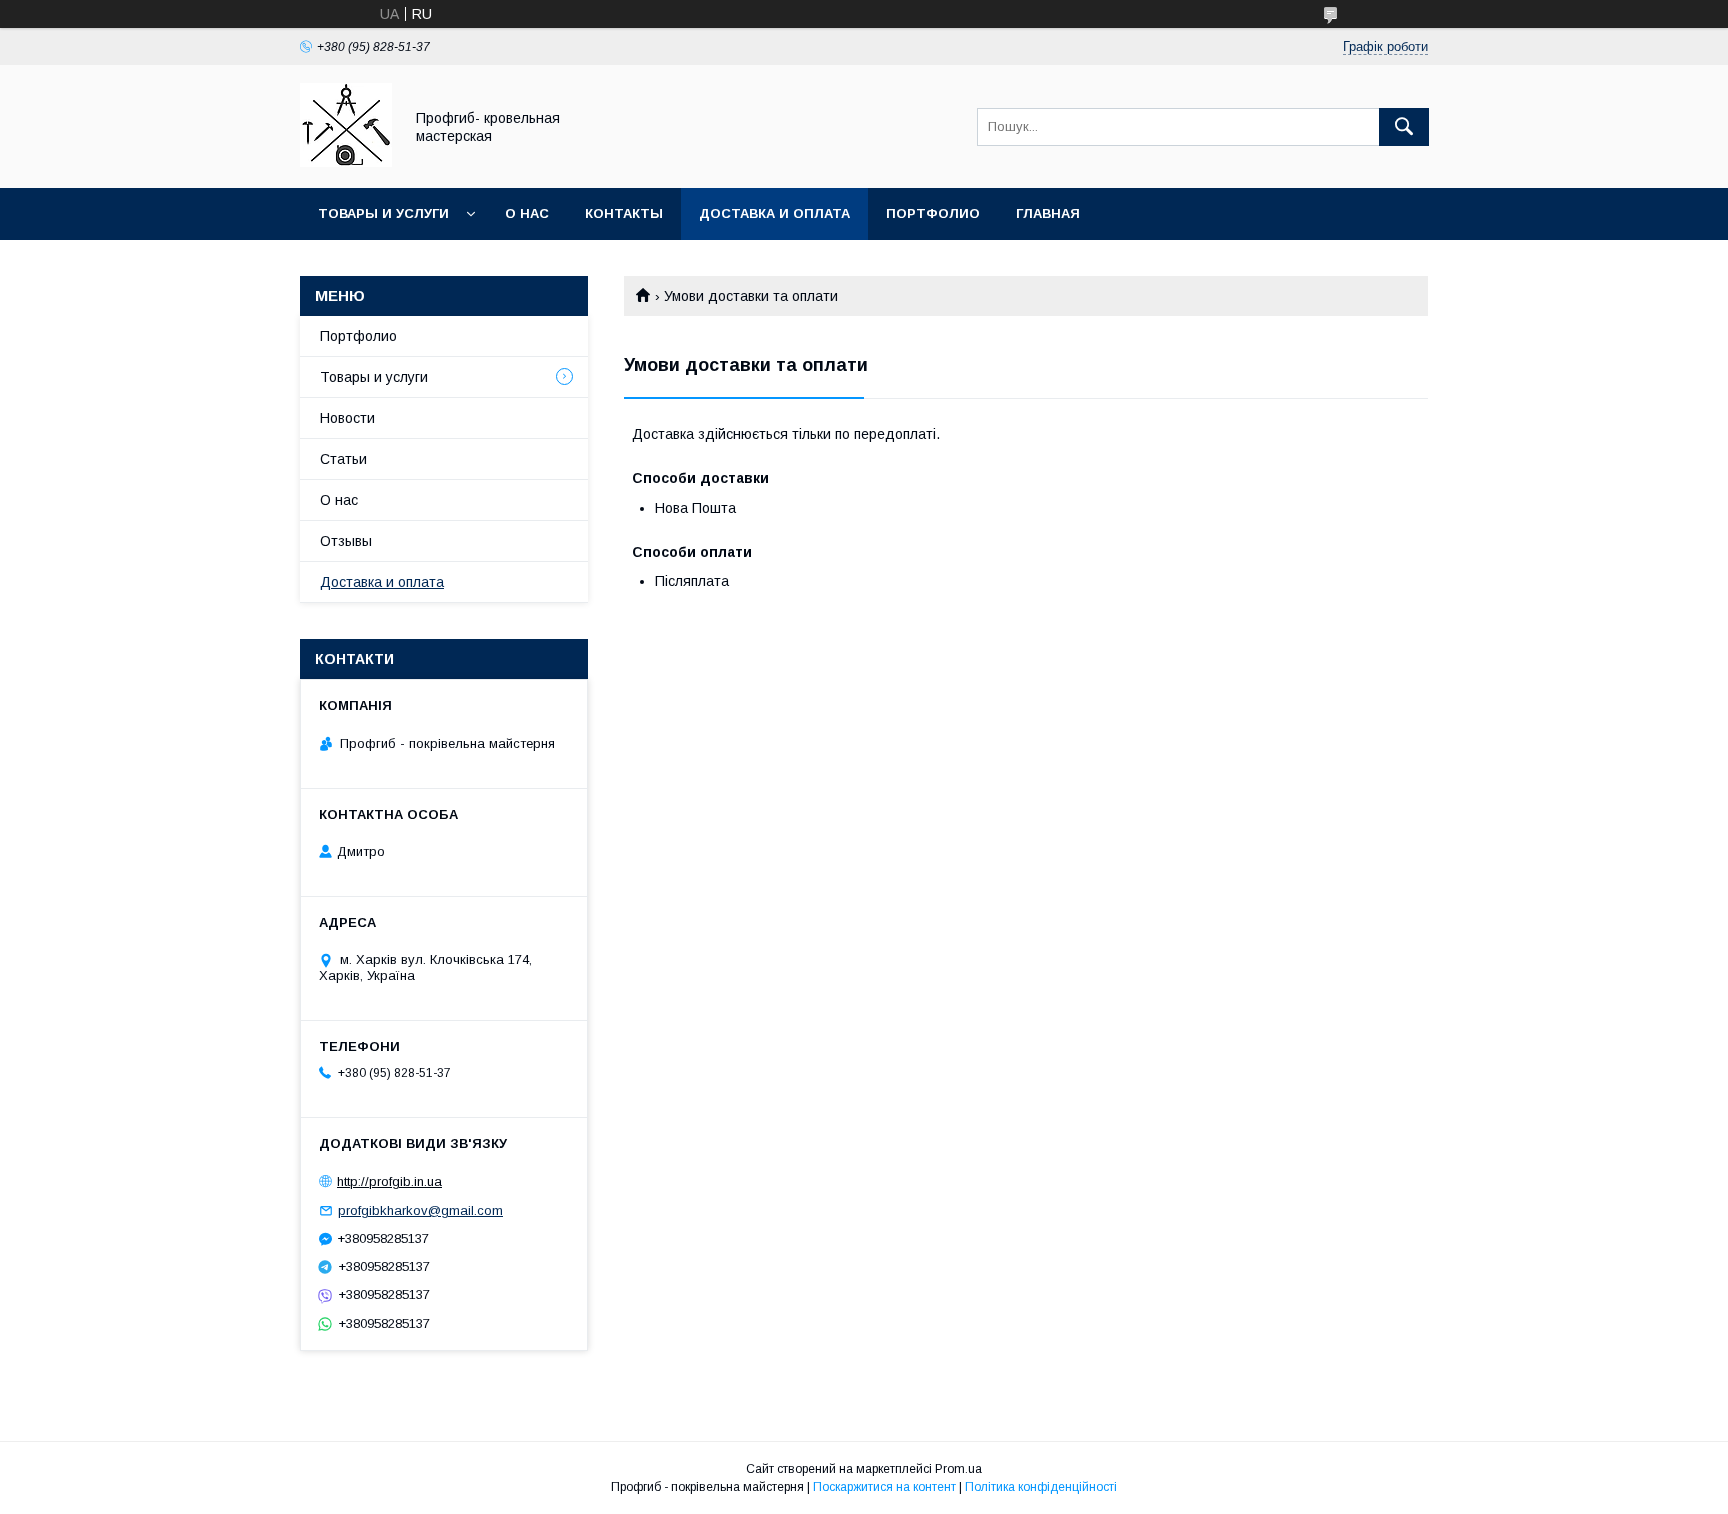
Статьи (343, 459)
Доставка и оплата (774, 213)
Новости (347, 418)
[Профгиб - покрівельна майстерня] (346, 162)
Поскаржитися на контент (884, 1487)
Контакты (624, 213)
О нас (527, 213)
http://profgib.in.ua (389, 1181)
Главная (1048, 213)
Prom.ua (958, 1469)
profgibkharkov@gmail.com (420, 1210)
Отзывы (346, 541)
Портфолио (933, 213)
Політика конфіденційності (1041, 1487)
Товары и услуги (383, 213)
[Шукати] (1404, 127)
